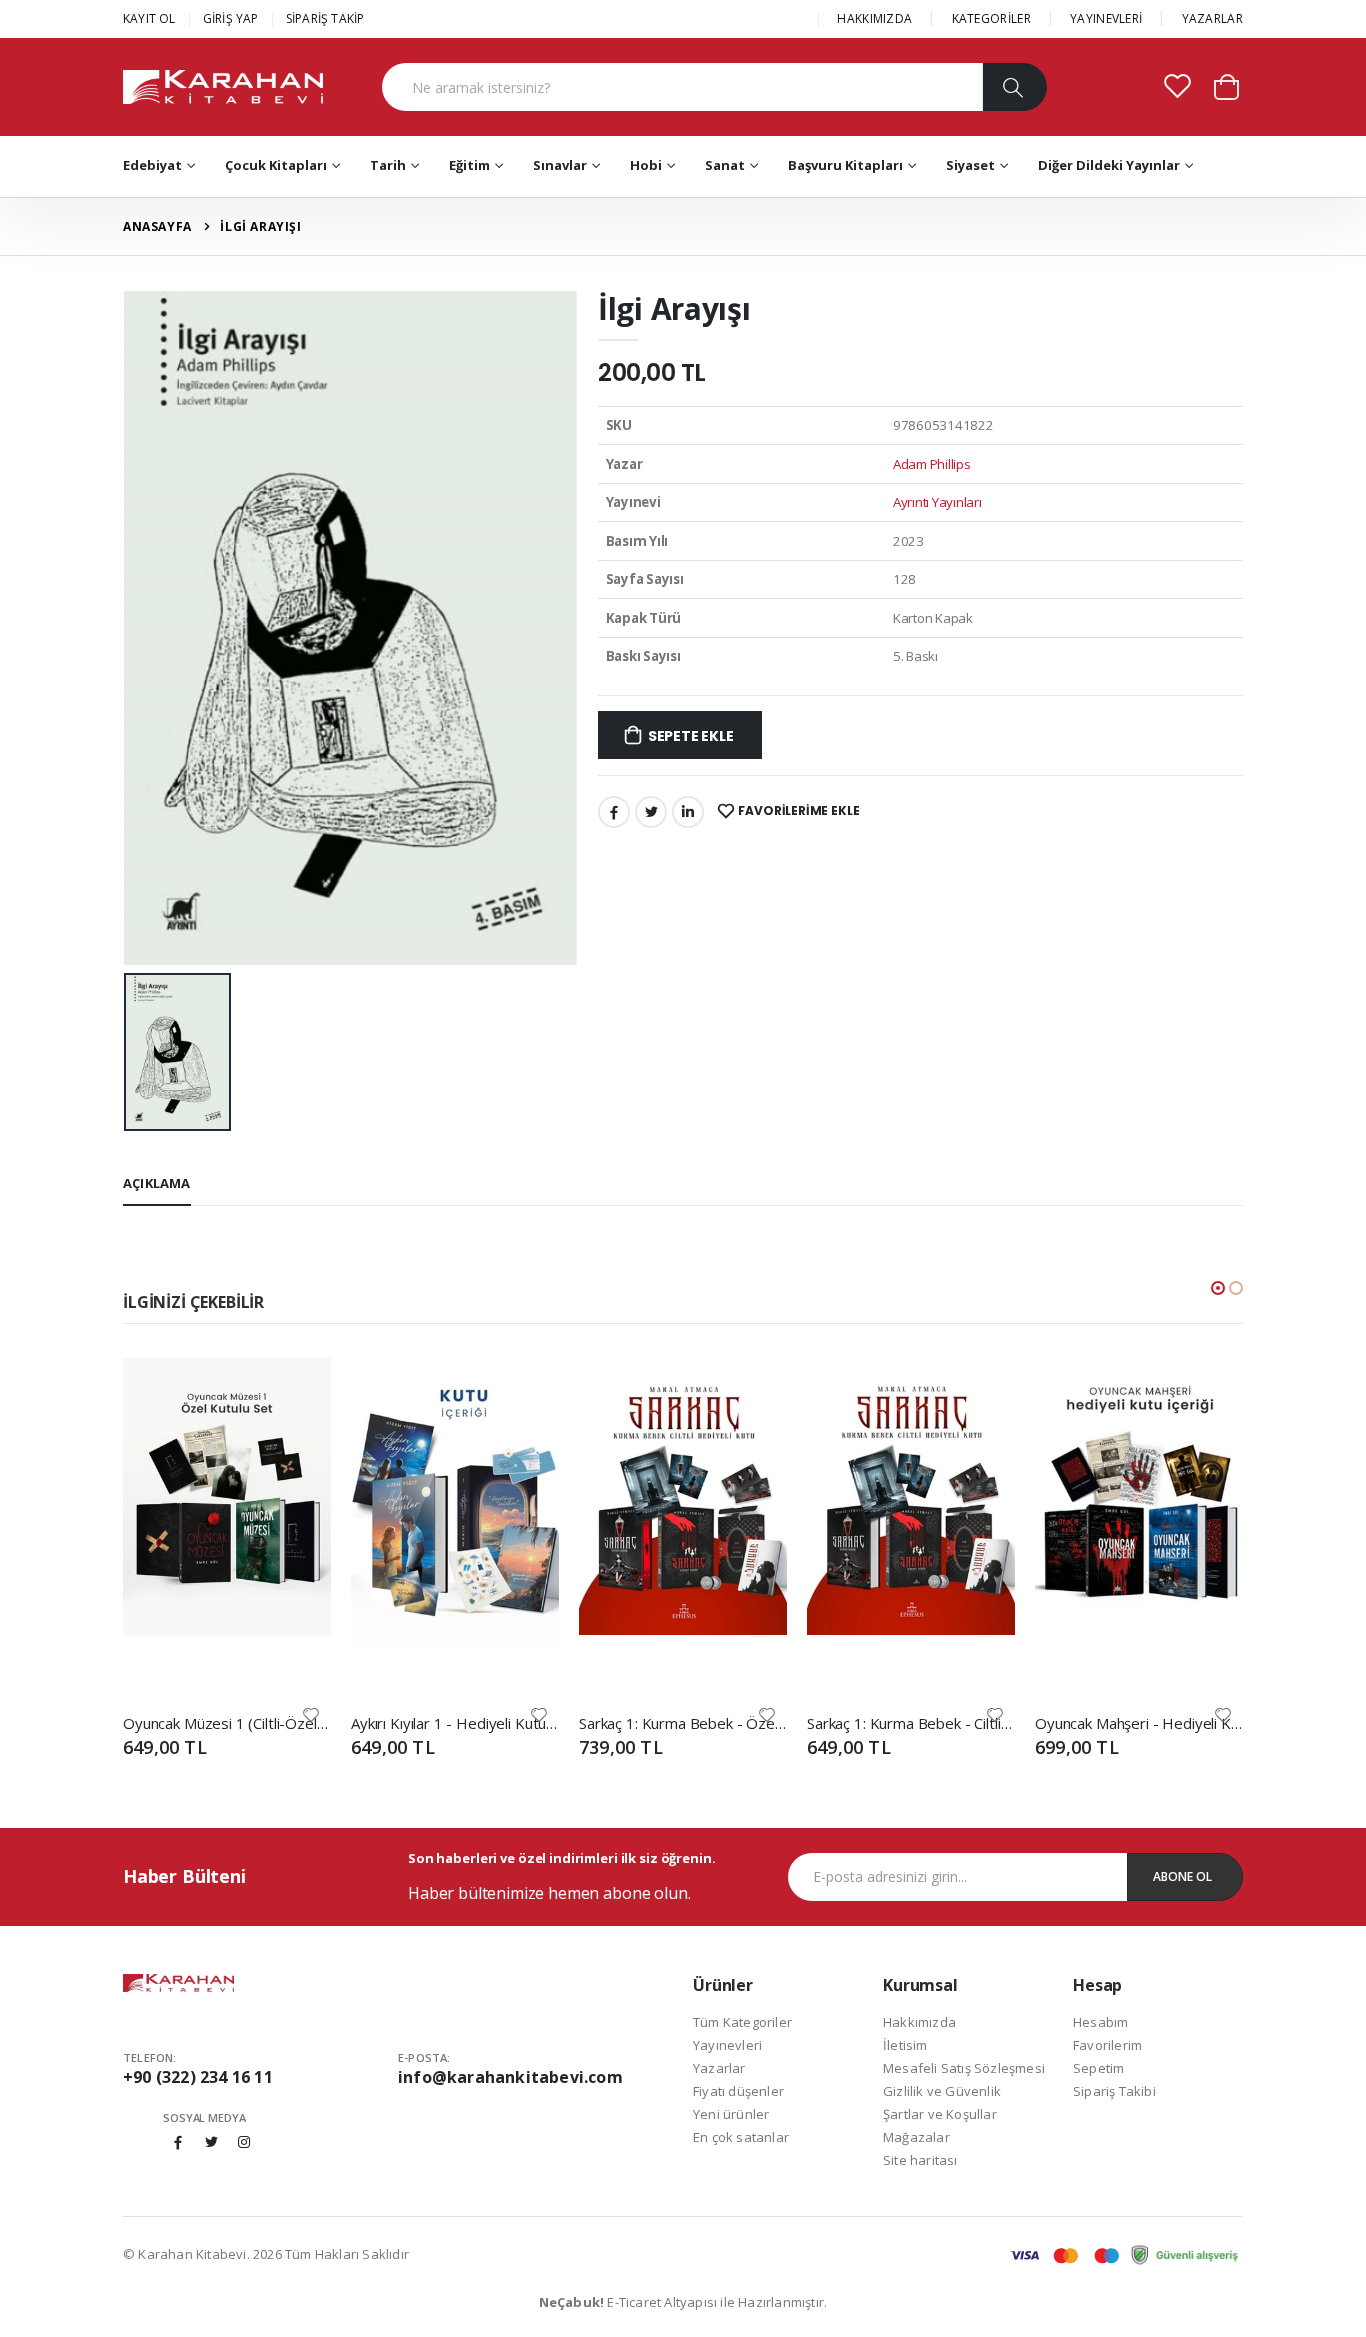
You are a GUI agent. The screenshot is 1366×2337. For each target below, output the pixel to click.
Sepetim (1098, 2068)
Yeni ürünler (731, 2114)
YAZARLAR (1212, 18)
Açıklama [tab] (157, 1183)
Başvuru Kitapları (845, 165)
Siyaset (970, 165)
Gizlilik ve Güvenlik (942, 2091)
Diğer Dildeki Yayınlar (1109, 165)
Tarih (388, 165)
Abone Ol (1182, 1876)
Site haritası (920, 2160)
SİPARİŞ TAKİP (325, 18)
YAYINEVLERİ (1106, 18)
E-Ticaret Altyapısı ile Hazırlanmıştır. (683, 2302)
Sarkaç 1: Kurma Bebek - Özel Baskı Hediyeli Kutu (683, 1723)
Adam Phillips (932, 464)
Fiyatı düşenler (738, 2091)
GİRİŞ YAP (231, 18)
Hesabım (1100, 2022)
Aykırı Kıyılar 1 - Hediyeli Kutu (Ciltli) (455, 1723)
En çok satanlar (741, 2137)
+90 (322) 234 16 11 (198, 2077)
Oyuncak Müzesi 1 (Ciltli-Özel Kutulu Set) (227, 1723)
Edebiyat (152, 165)
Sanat (725, 165)
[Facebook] (614, 812)
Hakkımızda (919, 2022)
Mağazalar (916, 2137)
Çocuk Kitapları (276, 165)
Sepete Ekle (691, 736)
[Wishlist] (311, 1713)
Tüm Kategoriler (742, 2022)
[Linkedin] (688, 812)
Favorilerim (1107, 2045)
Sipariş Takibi (1114, 2091)
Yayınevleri (727, 2045)
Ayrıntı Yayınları (937, 502)
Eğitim (469, 165)
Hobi (646, 165)
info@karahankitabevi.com (510, 2077)
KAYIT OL (149, 18)
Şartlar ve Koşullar (940, 2114)
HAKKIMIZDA (874, 18)
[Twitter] (651, 812)
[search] (1014, 87)
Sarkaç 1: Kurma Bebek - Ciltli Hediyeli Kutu (911, 1723)
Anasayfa (157, 226)
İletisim (905, 2045)
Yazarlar (719, 2068)
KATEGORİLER (991, 18)
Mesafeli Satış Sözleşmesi (964, 2068)
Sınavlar (560, 165)
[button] (1226, 85)
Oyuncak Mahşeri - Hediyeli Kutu (1139, 1723)
